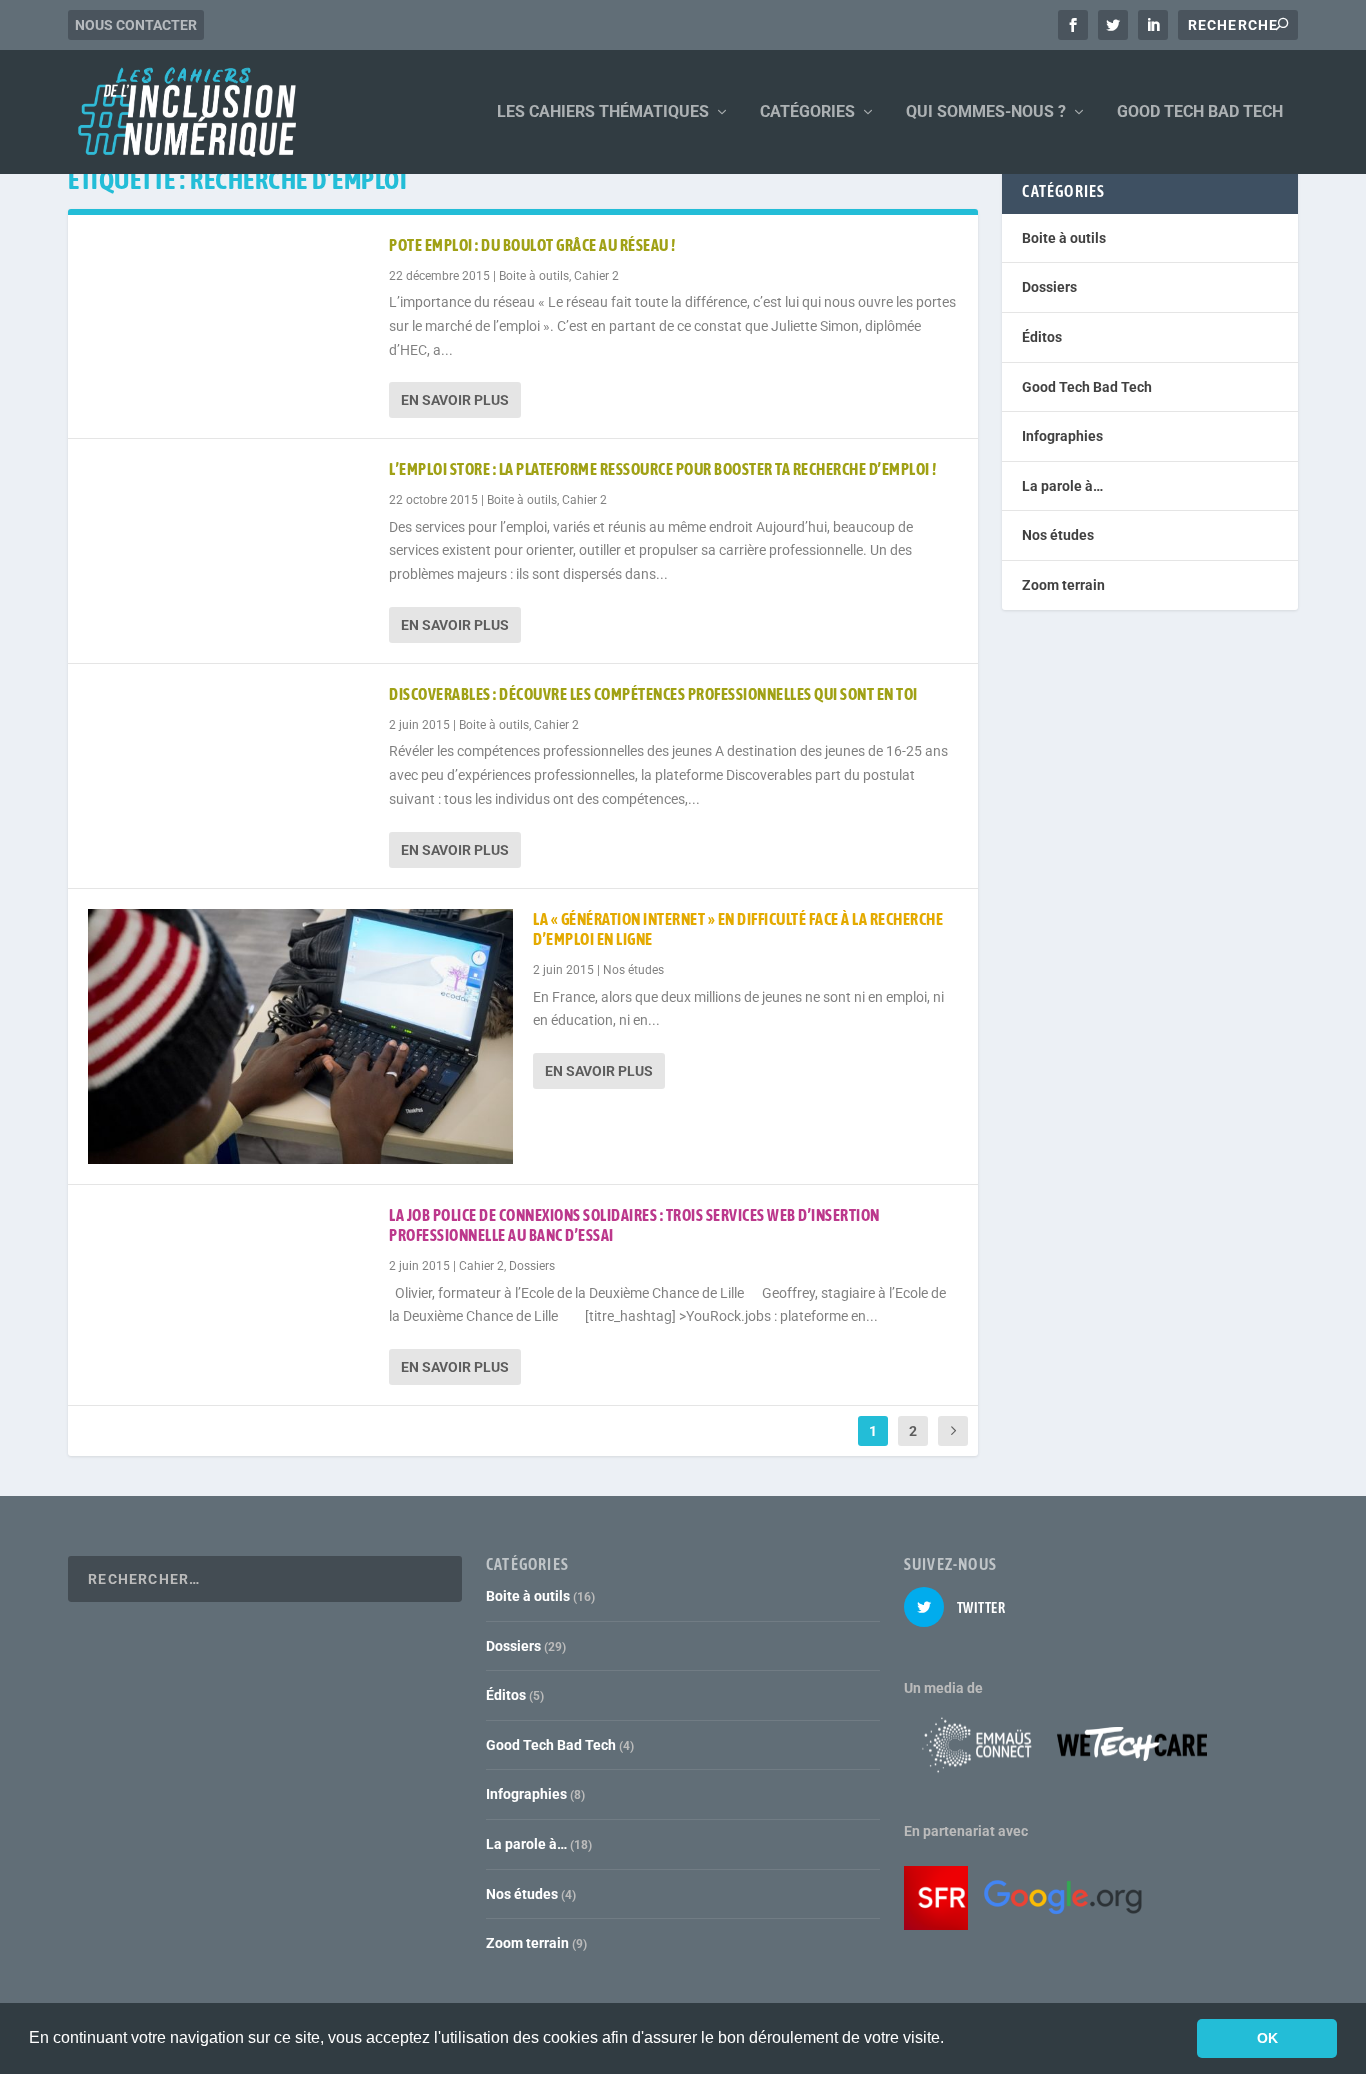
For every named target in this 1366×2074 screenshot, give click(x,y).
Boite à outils (534, 276)
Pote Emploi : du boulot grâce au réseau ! (532, 245)
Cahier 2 (596, 276)
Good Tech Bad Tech (1087, 387)
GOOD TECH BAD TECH (1200, 112)
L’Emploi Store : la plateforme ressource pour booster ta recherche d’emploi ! (663, 469)
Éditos (1042, 337)
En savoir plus (455, 400)
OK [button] (1267, 2038)
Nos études (633, 970)
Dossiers (532, 1266)
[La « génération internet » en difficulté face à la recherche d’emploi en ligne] (300, 1036)
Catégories (807, 112)
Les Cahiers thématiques (603, 112)
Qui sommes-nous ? (986, 112)
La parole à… (1062, 486)
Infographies (1062, 436)
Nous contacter (136, 25)
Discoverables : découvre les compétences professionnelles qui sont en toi (653, 694)
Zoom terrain (1063, 585)
